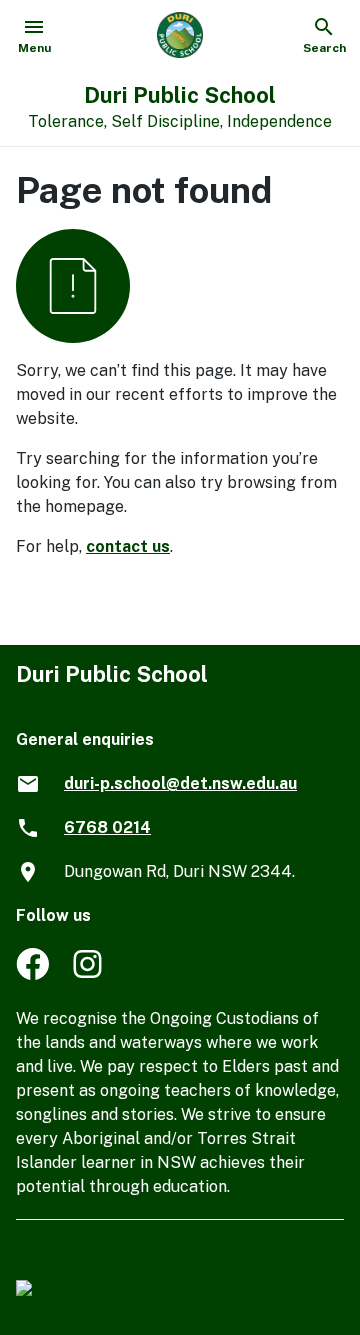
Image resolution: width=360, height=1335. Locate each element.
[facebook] (32, 974)
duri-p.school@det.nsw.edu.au (180, 783)
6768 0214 (107, 827)
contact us (128, 546)
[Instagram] (89, 974)
